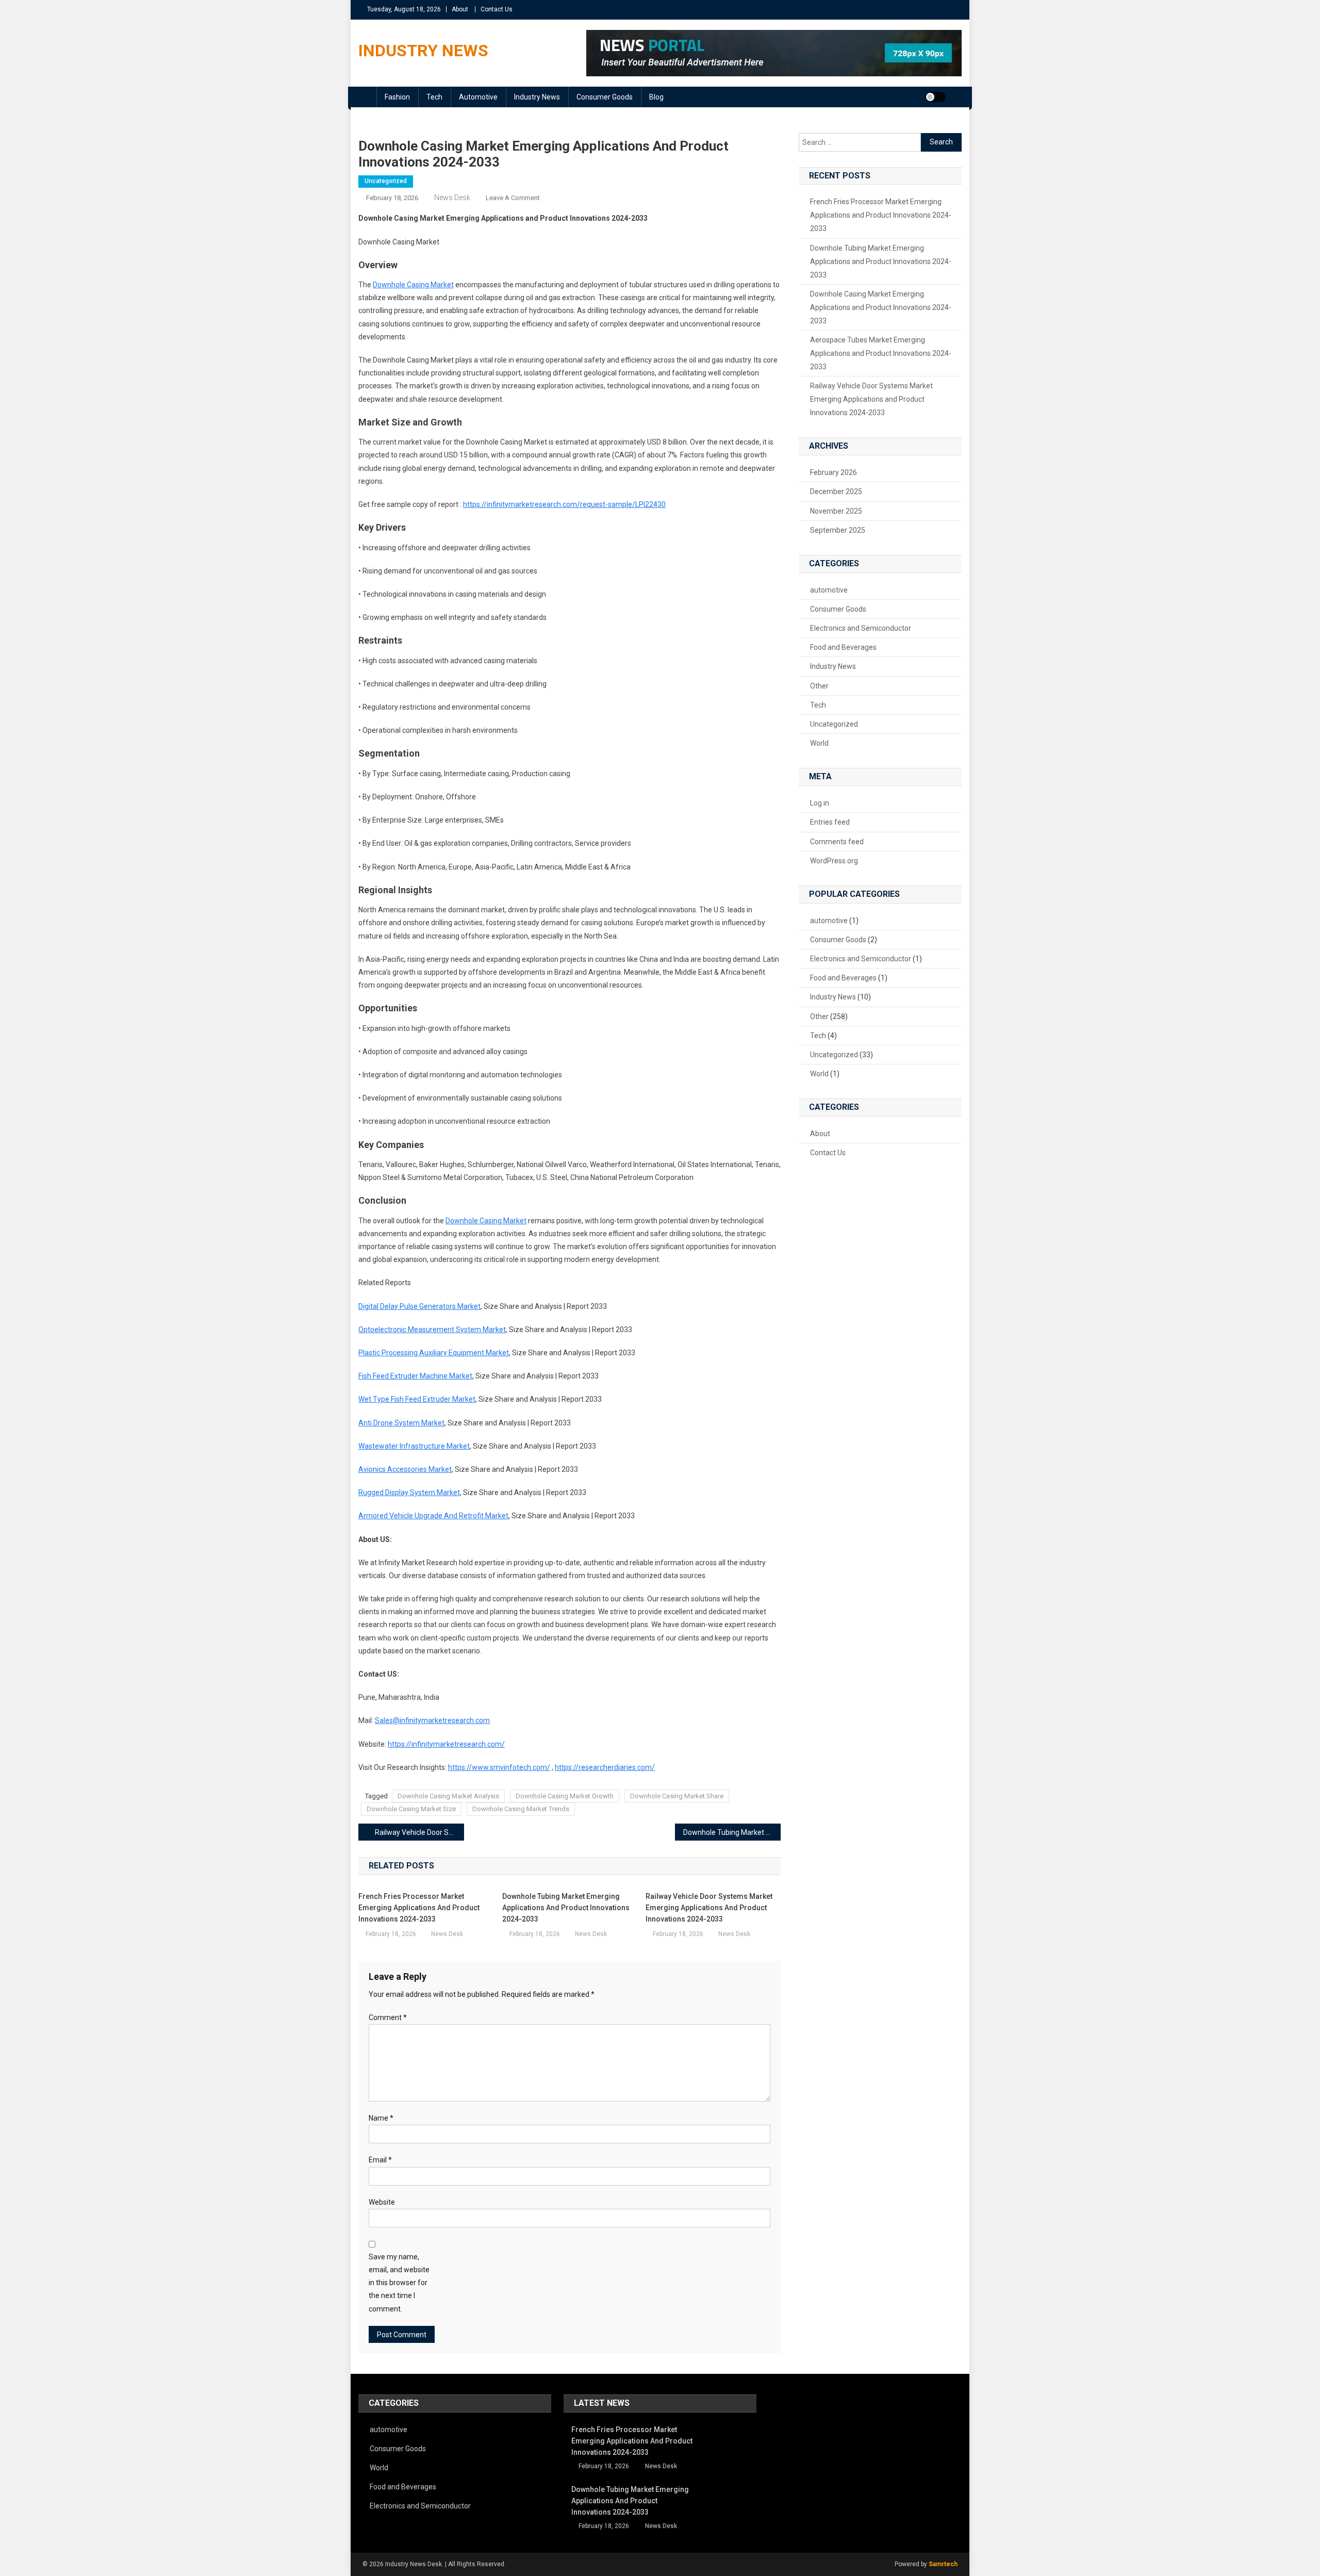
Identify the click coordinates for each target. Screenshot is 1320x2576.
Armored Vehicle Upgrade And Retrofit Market (433, 1516)
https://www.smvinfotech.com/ (499, 1767)
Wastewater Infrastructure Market (414, 1446)
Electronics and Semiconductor (861, 628)
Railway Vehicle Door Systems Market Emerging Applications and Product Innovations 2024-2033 (419, 1832)
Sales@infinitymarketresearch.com (432, 1720)
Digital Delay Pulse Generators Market (419, 1306)
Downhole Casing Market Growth (565, 1796)
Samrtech (943, 2564)
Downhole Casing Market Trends (521, 1809)
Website (382, 2202)
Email (380, 2160)
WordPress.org (834, 861)
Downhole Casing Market (413, 285)
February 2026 (834, 472)
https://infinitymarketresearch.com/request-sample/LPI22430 (564, 504)
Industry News (537, 97)
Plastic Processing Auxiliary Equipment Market (434, 1353)
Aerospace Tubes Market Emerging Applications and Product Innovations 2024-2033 (881, 353)
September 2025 (838, 530)
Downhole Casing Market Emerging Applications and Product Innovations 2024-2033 (881, 307)
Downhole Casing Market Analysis (448, 1796)
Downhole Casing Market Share (677, 1796)
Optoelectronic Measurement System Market (432, 1330)
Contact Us (497, 9)
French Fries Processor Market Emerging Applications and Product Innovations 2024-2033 (419, 1908)
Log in (820, 803)
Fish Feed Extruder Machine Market (415, 1376)
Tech (434, 97)
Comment (388, 2017)
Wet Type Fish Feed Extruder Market (417, 1399)
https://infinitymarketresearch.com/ (446, 1744)
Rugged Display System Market (409, 1492)
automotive (478, 97)
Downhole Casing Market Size (411, 1809)
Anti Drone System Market (401, 1423)
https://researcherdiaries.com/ (605, 1767)
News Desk (452, 198)
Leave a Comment (513, 198)
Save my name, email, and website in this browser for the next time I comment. (399, 2283)
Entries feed (830, 822)
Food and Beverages (843, 647)
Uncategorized (386, 181)
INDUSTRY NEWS (423, 51)
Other (819, 686)
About (460, 9)
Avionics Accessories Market (405, 1469)
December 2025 (836, 491)
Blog (656, 97)
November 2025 (836, 511)
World (819, 743)
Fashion (397, 97)
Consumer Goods (605, 97)
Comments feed (837, 842)
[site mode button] (935, 97)
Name (381, 2118)
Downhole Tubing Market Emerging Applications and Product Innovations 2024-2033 (732, 1832)
